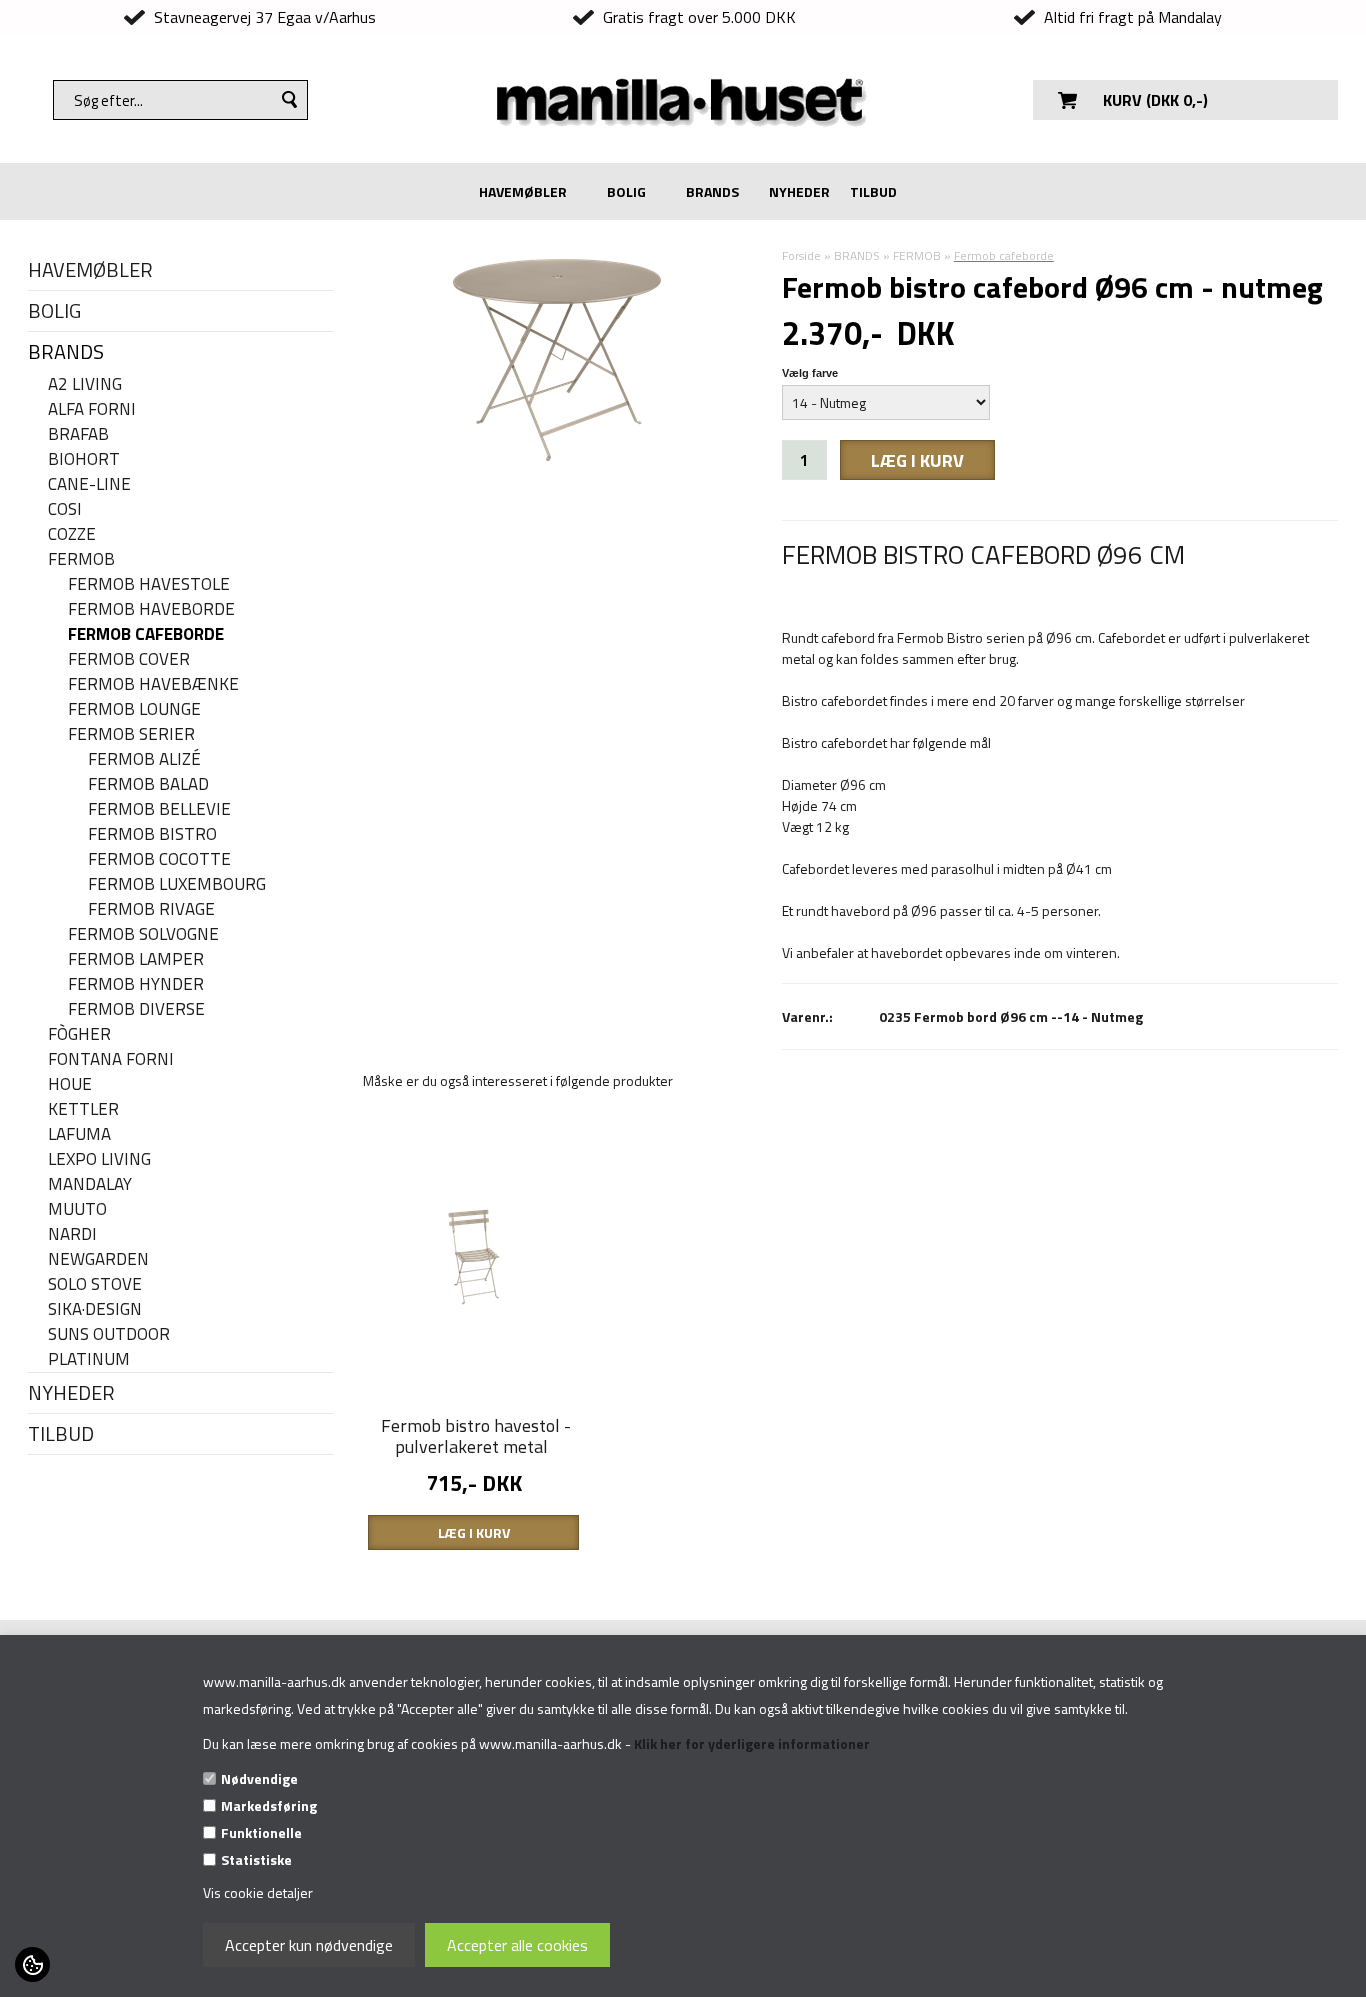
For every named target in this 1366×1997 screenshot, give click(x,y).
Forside (801, 255)
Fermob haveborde (151, 609)
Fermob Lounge (134, 709)
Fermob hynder (136, 984)
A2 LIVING (85, 384)
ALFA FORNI (92, 409)
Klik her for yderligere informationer (752, 1743)
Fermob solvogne (143, 934)
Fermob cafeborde (146, 634)
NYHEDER (799, 191)
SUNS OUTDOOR (109, 1334)
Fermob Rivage (151, 909)
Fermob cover (129, 659)
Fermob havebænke (153, 684)
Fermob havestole (149, 584)
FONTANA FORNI (111, 1059)
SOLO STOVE (95, 1284)
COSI (65, 509)
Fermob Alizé (144, 759)
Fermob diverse (136, 1009)
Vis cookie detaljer (258, 1892)
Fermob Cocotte (159, 859)
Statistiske (256, 1859)
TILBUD (873, 191)
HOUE (70, 1084)
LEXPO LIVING (99, 1159)
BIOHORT (84, 459)
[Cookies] (32, 1964)
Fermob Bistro (152, 834)
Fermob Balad (148, 784)
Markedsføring (269, 1805)
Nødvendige (259, 1778)
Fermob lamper (136, 959)
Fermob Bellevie (159, 809)
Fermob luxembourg (177, 884)
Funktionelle (261, 1832)
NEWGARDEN (98, 1259)
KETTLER (83, 1109)
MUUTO (77, 1209)
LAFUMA (79, 1134)
